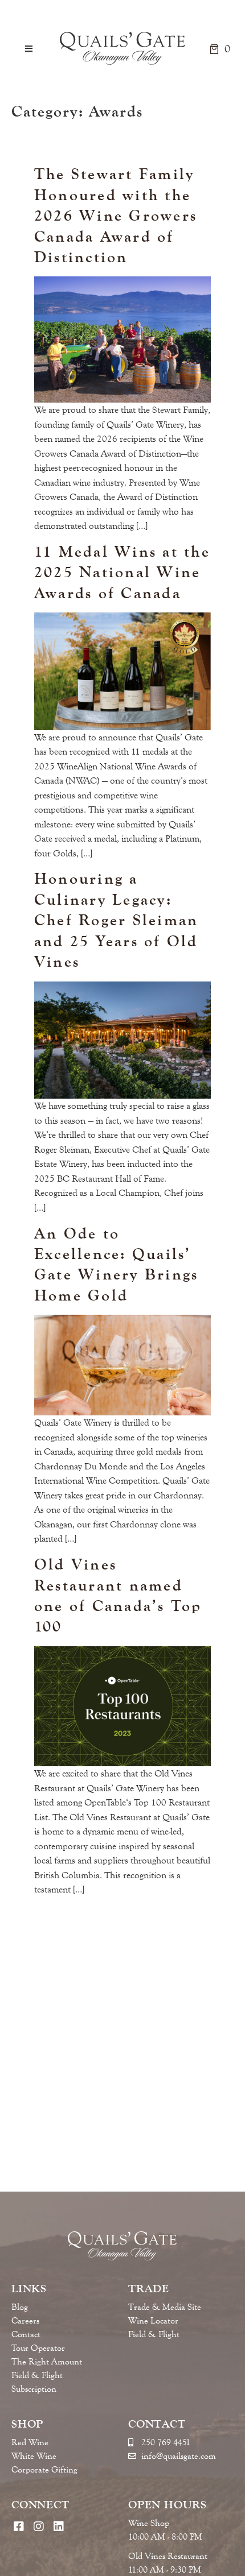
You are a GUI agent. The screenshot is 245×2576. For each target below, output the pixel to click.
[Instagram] (38, 2526)
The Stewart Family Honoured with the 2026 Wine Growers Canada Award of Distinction (116, 215)
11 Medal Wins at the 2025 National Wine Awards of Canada (122, 572)
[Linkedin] (58, 2526)
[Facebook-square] (19, 2526)
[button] (29, 49)
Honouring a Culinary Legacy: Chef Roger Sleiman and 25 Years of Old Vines (116, 920)
